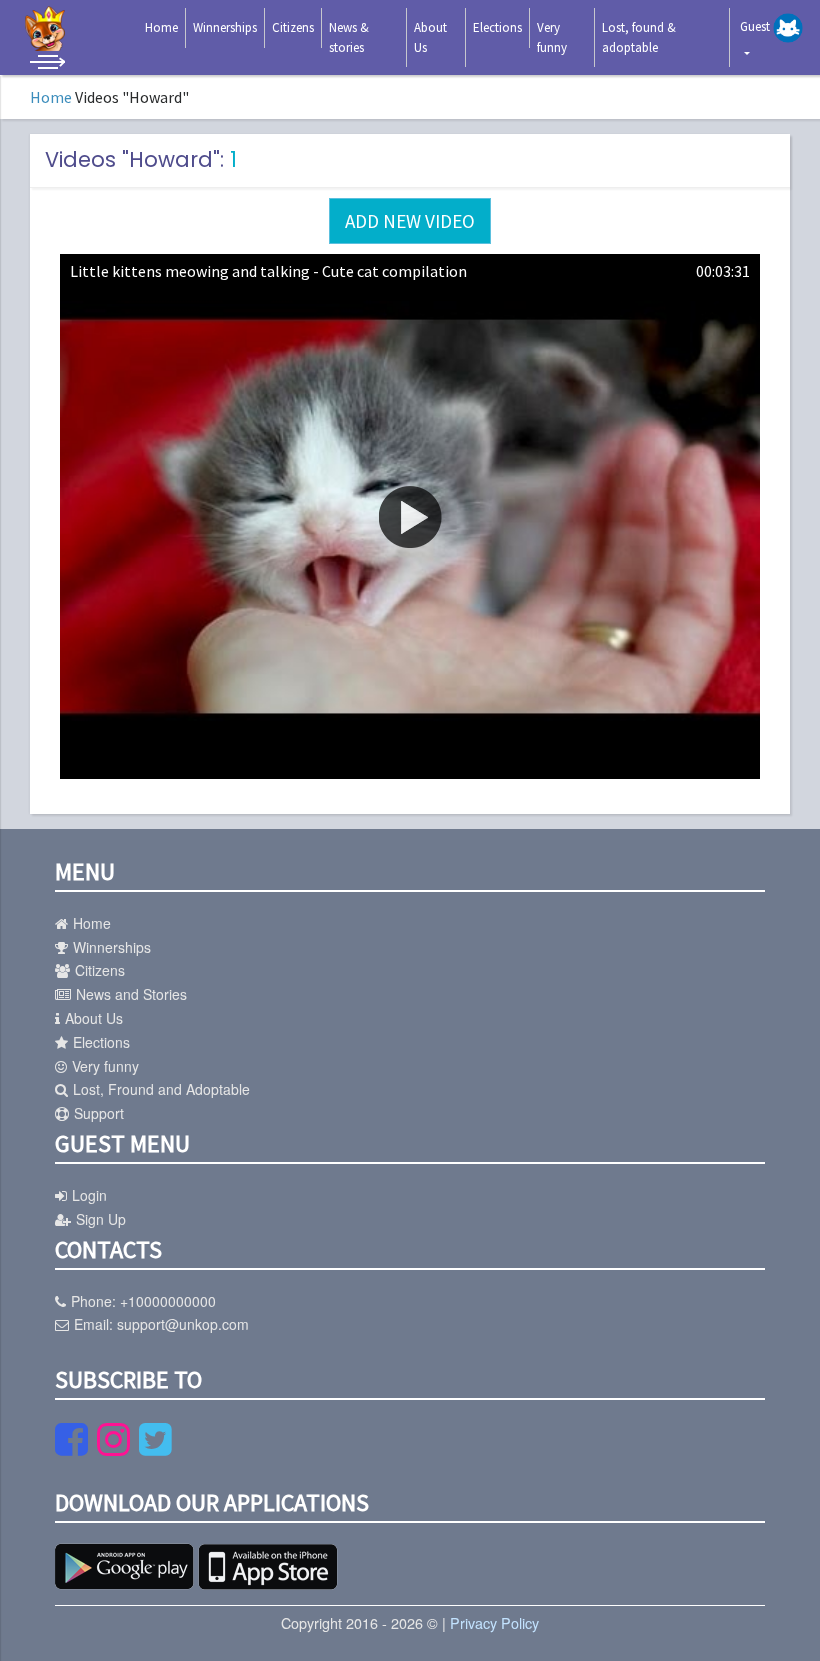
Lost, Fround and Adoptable (161, 1089)
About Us (430, 37)
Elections (497, 27)
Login (89, 1195)
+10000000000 (168, 1301)
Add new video (410, 221)
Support (99, 1113)
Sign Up (101, 1219)
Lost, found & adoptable (639, 37)
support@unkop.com (183, 1324)
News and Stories (131, 994)
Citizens (293, 27)
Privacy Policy (494, 1622)
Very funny (552, 37)
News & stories (349, 37)
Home (161, 27)
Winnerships (225, 27)
